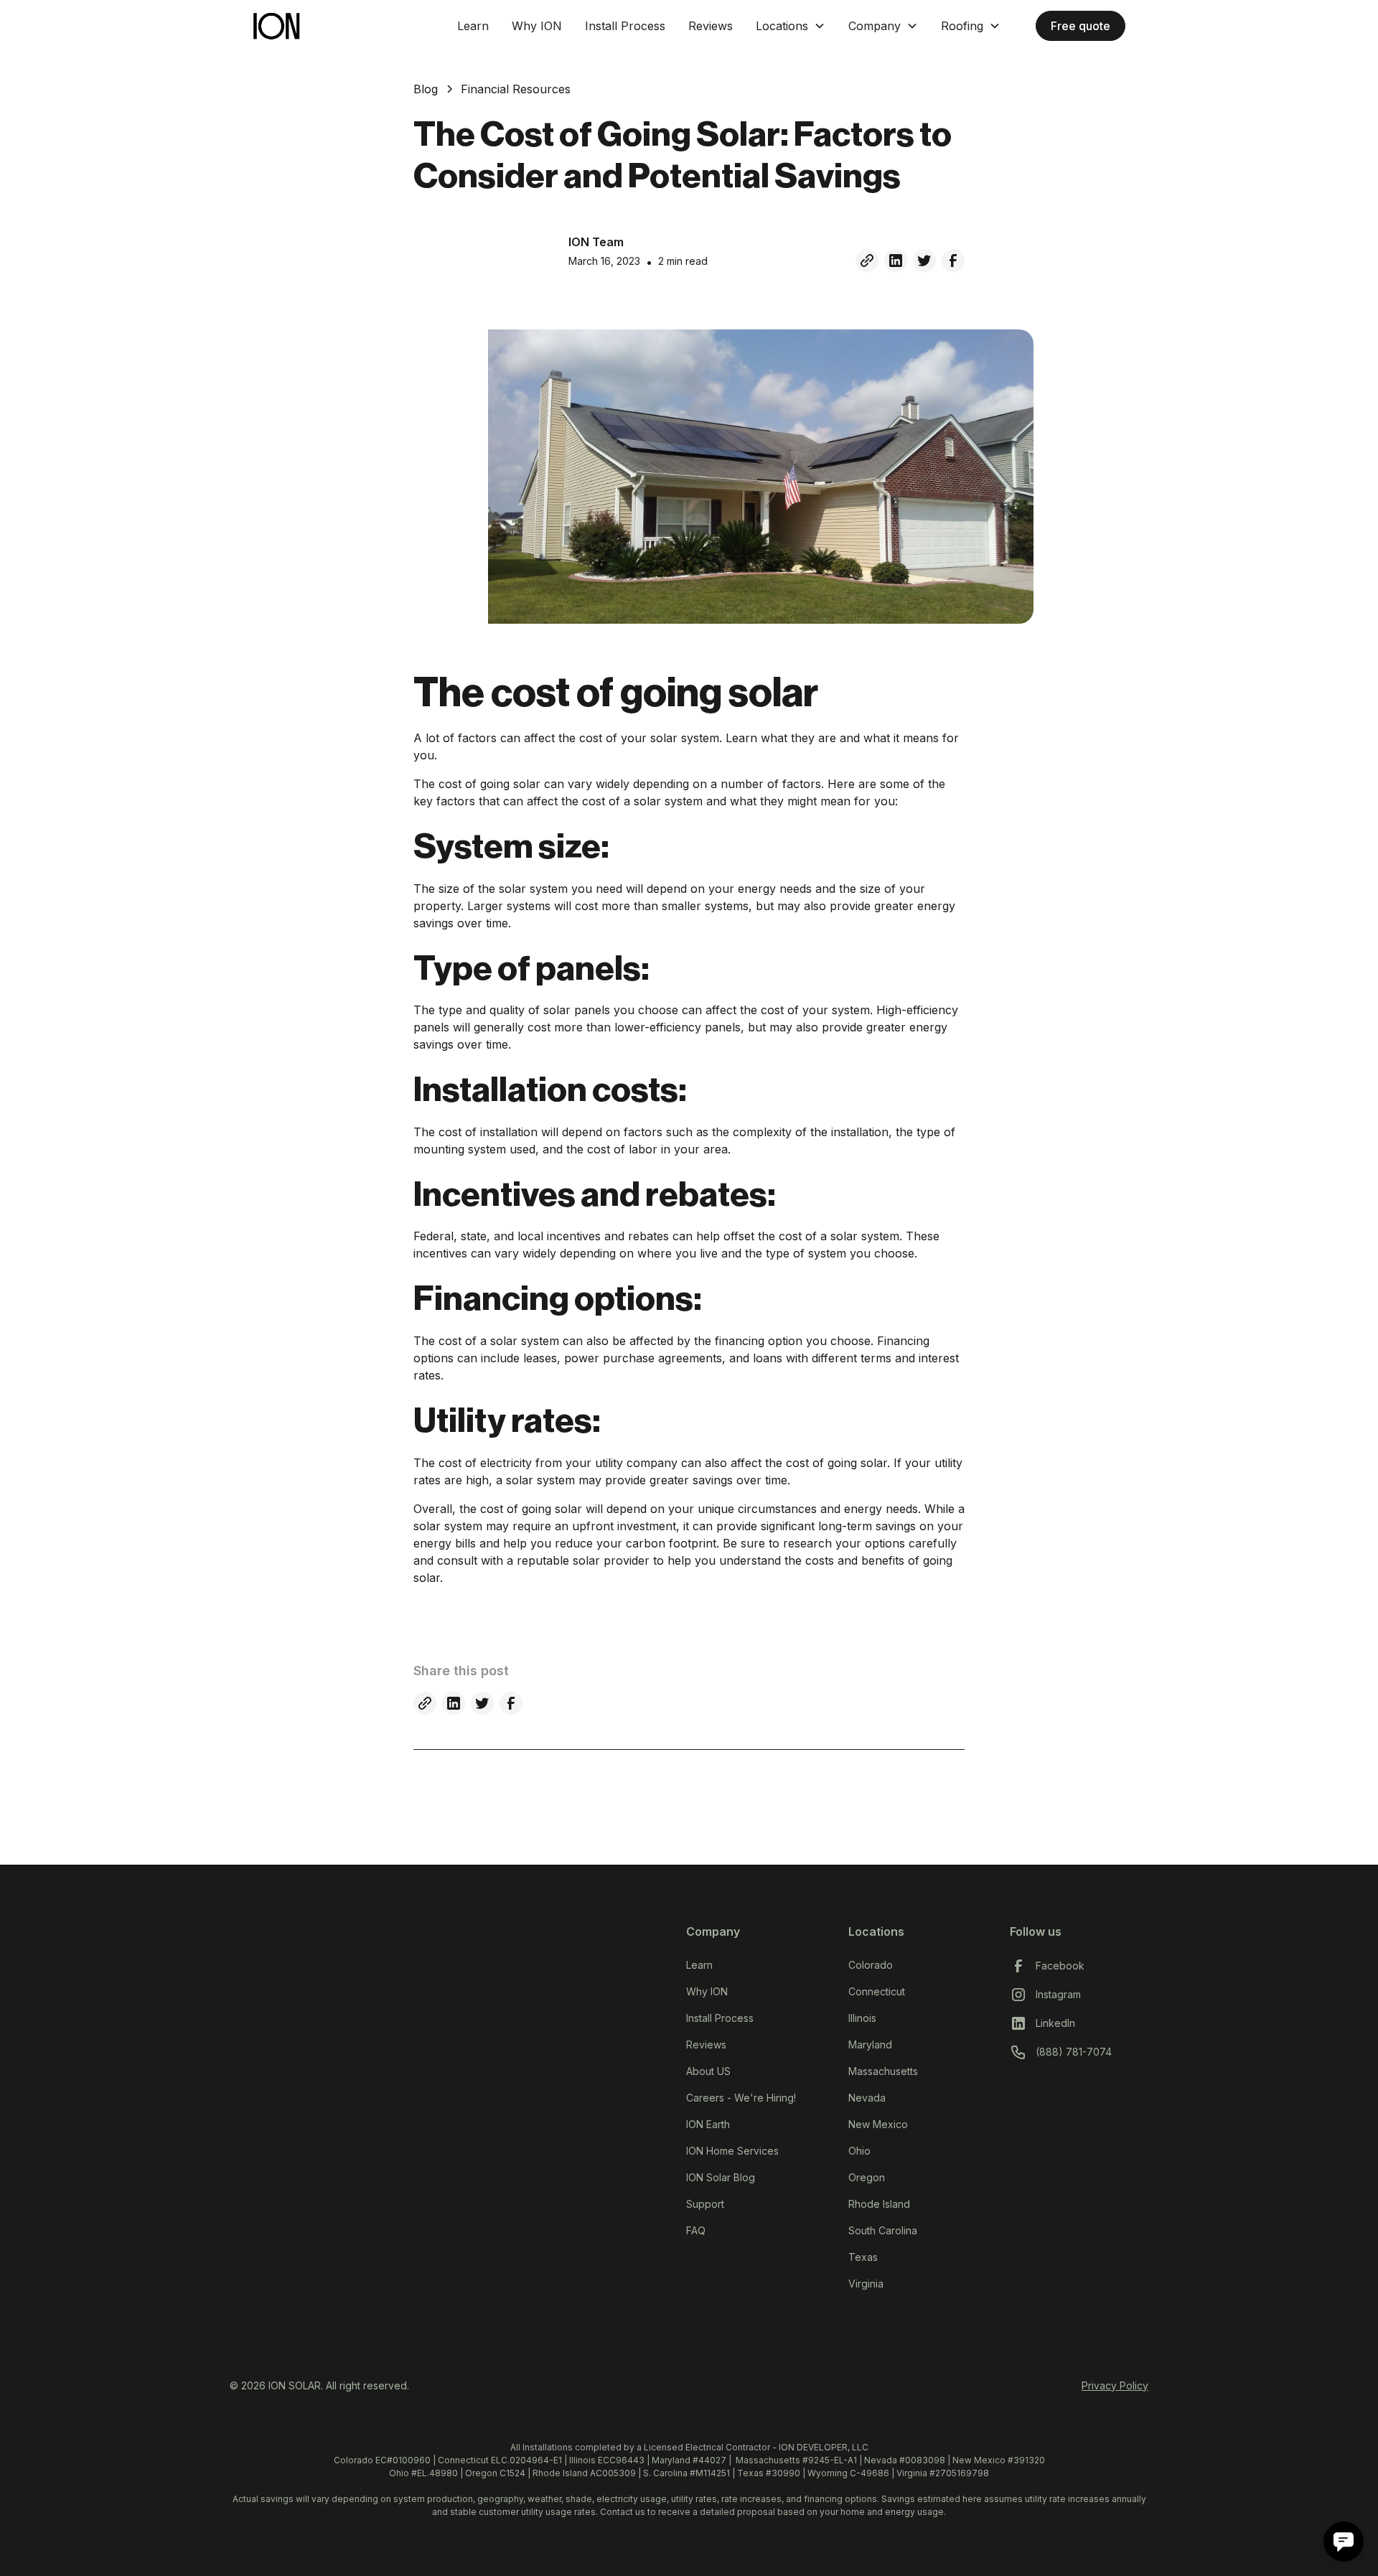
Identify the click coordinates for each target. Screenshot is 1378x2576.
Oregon (867, 2177)
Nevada (867, 2098)
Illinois (862, 2018)
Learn (473, 26)
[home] (348, 25)
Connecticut (877, 1991)
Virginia (866, 2284)
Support (705, 2204)
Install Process (625, 26)
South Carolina (883, 2230)
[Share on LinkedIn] (896, 261)
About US (708, 2071)
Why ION (537, 26)
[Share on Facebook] (953, 261)
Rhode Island (879, 2204)
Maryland (870, 2045)
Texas (863, 2257)
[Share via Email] (867, 261)
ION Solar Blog (721, 2177)
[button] (791, 26)
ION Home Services (732, 2151)
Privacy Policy (1115, 2385)
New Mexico (878, 2124)
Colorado (871, 1965)
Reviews (711, 26)
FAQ (696, 2230)
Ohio (859, 2151)
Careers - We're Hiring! (741, 2098)
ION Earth (708, 2124)
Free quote (1081, 26)
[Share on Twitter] (924, 261)
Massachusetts (883, 2071)
